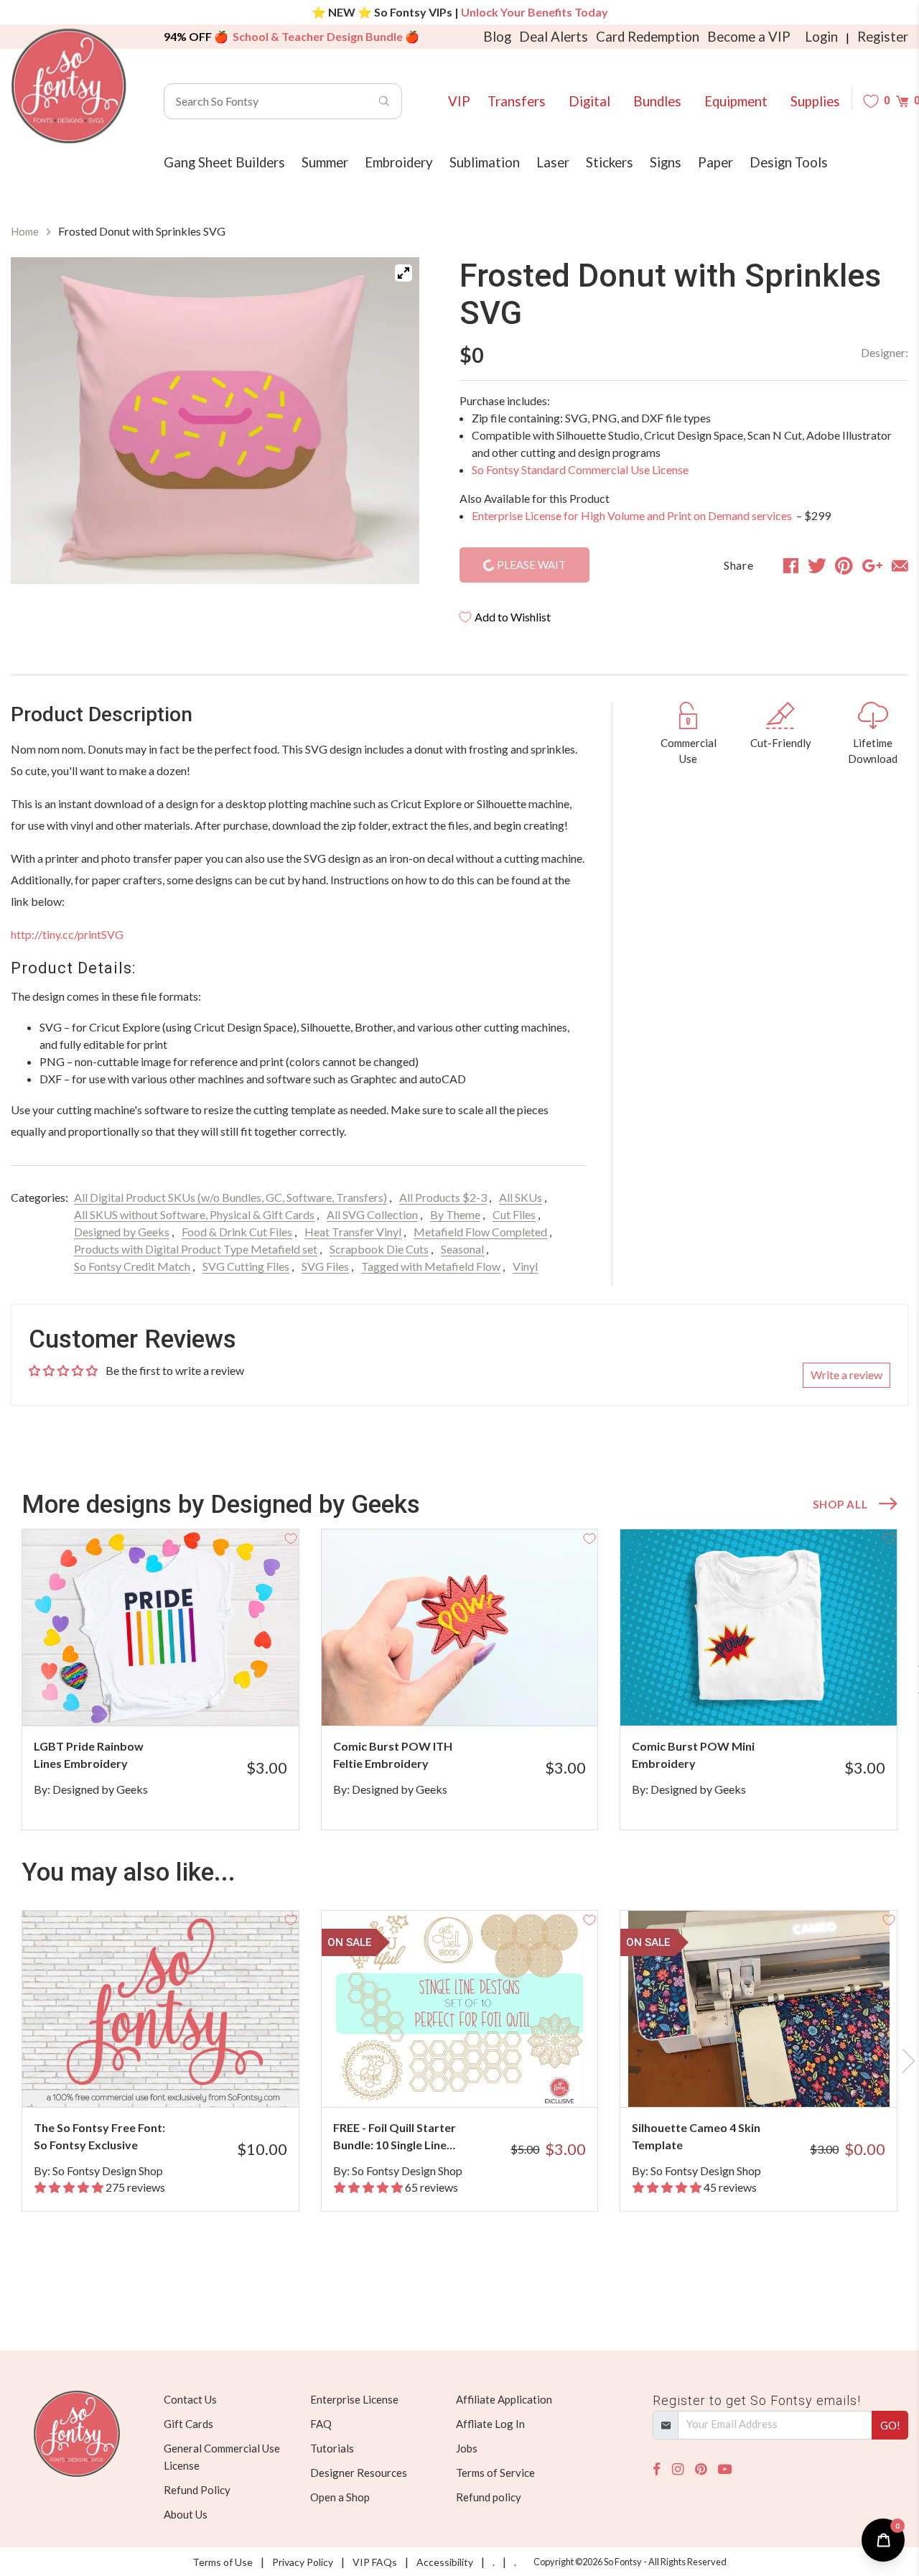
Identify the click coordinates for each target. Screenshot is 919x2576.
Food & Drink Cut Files (237, 1232)
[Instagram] (678, 2469)
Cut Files (514, 1214)
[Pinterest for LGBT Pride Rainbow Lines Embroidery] (176, 1697)
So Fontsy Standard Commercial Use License (580, 469)
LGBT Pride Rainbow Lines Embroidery (89, 1755)
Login (821, 37)
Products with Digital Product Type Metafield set (196, 1249)
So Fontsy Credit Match (132, 1266)
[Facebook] (657, 2469)
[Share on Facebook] (791, 565)
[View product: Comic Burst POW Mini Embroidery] (759, 1627)
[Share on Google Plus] (872, 565)
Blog (497, 37)
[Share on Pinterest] (844, 565)
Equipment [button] (736, 101)
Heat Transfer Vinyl (353, 1232)
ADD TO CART (239, 1697)
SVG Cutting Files (246, 1266)
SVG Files (325, 1266)
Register (883, 37)
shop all (840, 1504)
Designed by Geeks (122, 1232)
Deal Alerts (554, 37)
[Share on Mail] (900, 565)
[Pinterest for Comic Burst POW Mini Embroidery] (774, 1697)
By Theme (455, 1214)
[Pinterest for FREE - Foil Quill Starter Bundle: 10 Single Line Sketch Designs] (475, 2079)
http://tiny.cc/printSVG (67, 934)
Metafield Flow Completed (480, 1232)
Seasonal (462, 1249)
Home (25, 231)
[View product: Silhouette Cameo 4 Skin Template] (759, 2009)
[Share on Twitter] (817, 565)
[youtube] (725, 2469)
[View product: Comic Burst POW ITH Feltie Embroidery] (460, 1627)
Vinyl (525, 1266)
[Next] (391, 421)
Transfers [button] (517, 101)
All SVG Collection (372, 1214)
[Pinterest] (701, 2469)
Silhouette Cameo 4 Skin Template (696, 2136)
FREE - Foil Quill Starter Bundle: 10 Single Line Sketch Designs (395, 2137)
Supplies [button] (815, 101)
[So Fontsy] (69, 86)
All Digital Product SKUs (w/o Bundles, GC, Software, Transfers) (230, 1197)
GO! (890, 2425)
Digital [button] (589, 101)
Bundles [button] (657, 101)
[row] (459, 1680)
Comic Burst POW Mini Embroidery (693, 1755)
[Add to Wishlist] (291, 1537)
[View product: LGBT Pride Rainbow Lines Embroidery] (160, 1627)
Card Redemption (648, 37)
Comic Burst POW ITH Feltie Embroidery (393, 1755)
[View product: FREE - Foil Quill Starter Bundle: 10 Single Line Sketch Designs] (460, 2009)
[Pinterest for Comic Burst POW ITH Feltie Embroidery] (475, 1697)
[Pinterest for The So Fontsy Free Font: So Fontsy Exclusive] (176, 2079)
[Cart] (902, 101)
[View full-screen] (403, 273)
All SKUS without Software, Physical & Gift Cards (194, 1214)
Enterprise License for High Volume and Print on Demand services (633, 515)
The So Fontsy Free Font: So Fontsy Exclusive (99, 2136)
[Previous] (39, 421)
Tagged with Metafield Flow (431, 1266)
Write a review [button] (846, 1375)
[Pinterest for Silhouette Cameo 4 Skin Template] (774, 2079)
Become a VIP (749, 37)
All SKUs (521, 1197)
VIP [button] (459, 101)
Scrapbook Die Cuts (379, 1249)
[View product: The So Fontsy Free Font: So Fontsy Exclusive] (160, 2009)
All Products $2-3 (443, 1197)
